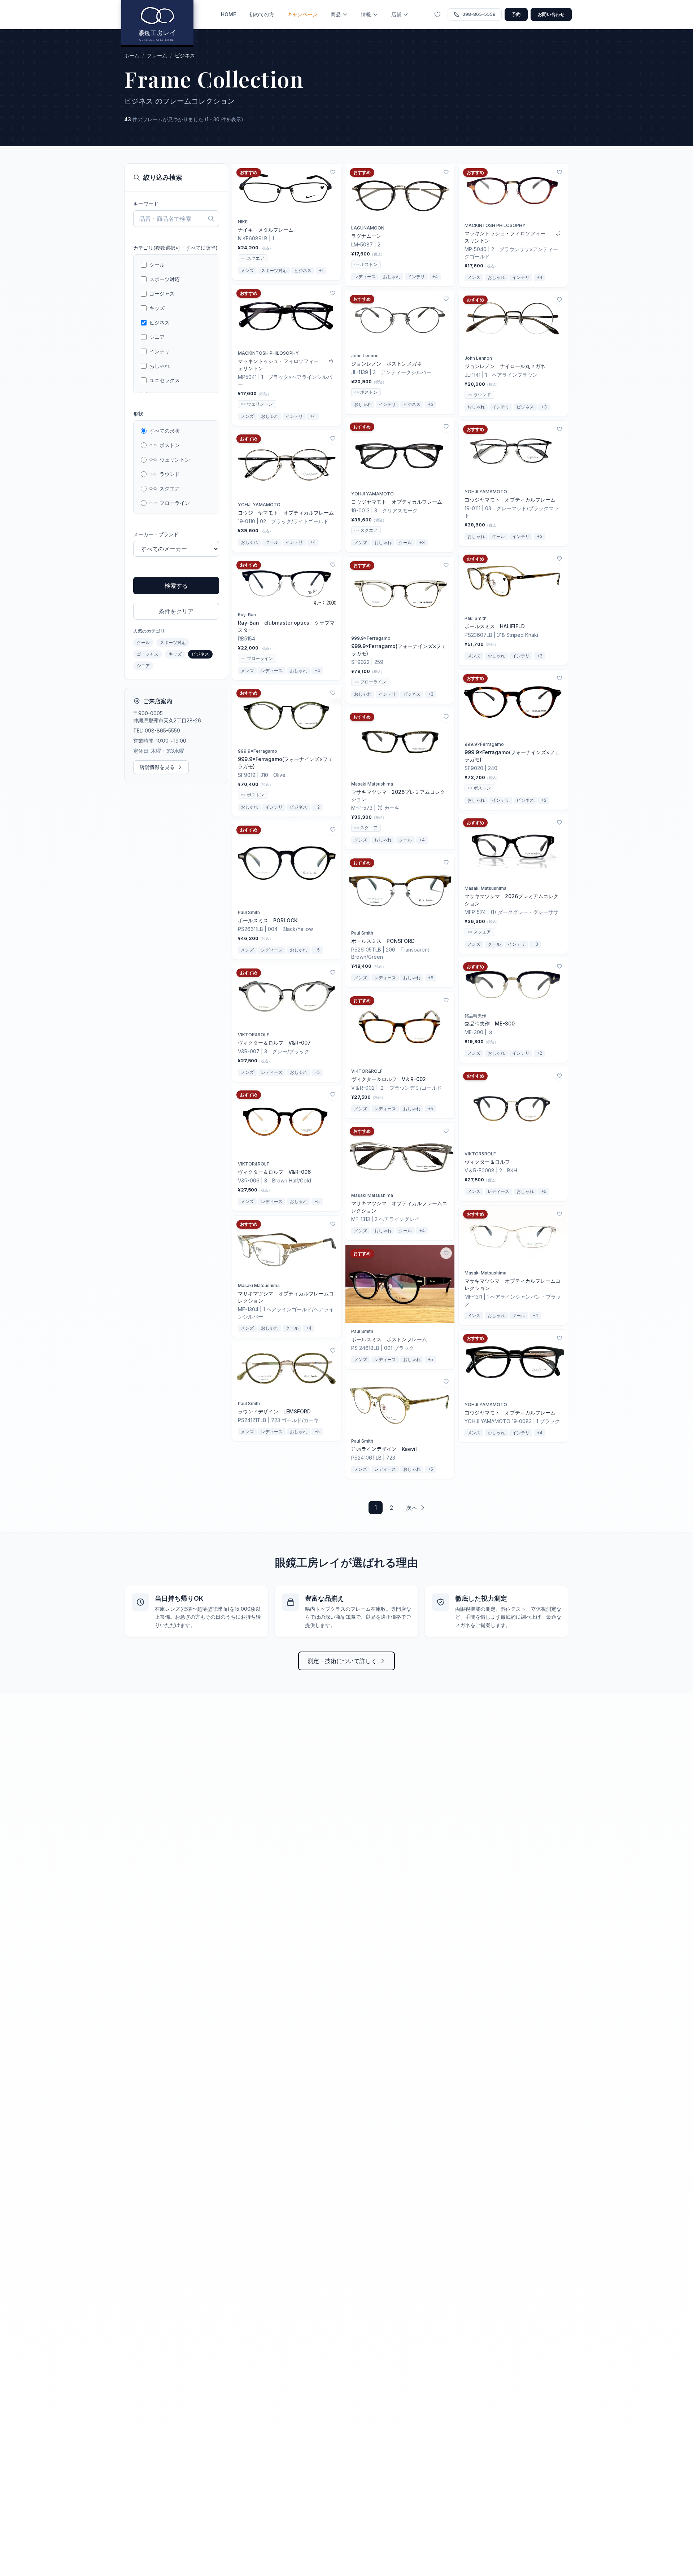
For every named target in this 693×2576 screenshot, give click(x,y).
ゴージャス (148, 654)
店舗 (396, 14)
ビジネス (200, 654)
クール (143, 642)
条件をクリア (176, 611)
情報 (366, 14)
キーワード (146, 204)
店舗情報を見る (157, 767)
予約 (516, 14)
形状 (138, 414)
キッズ (175, 654)
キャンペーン (302, 14)
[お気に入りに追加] (333, 172)
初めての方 (262, 14)
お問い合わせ (551, 14)
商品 (336, 14)
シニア (143, 666)
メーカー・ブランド (156, 534)
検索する (176, 586)
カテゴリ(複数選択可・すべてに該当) (175, 248)
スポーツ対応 (173, 642)
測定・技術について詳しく (342, 1661)
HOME (228, 14)
